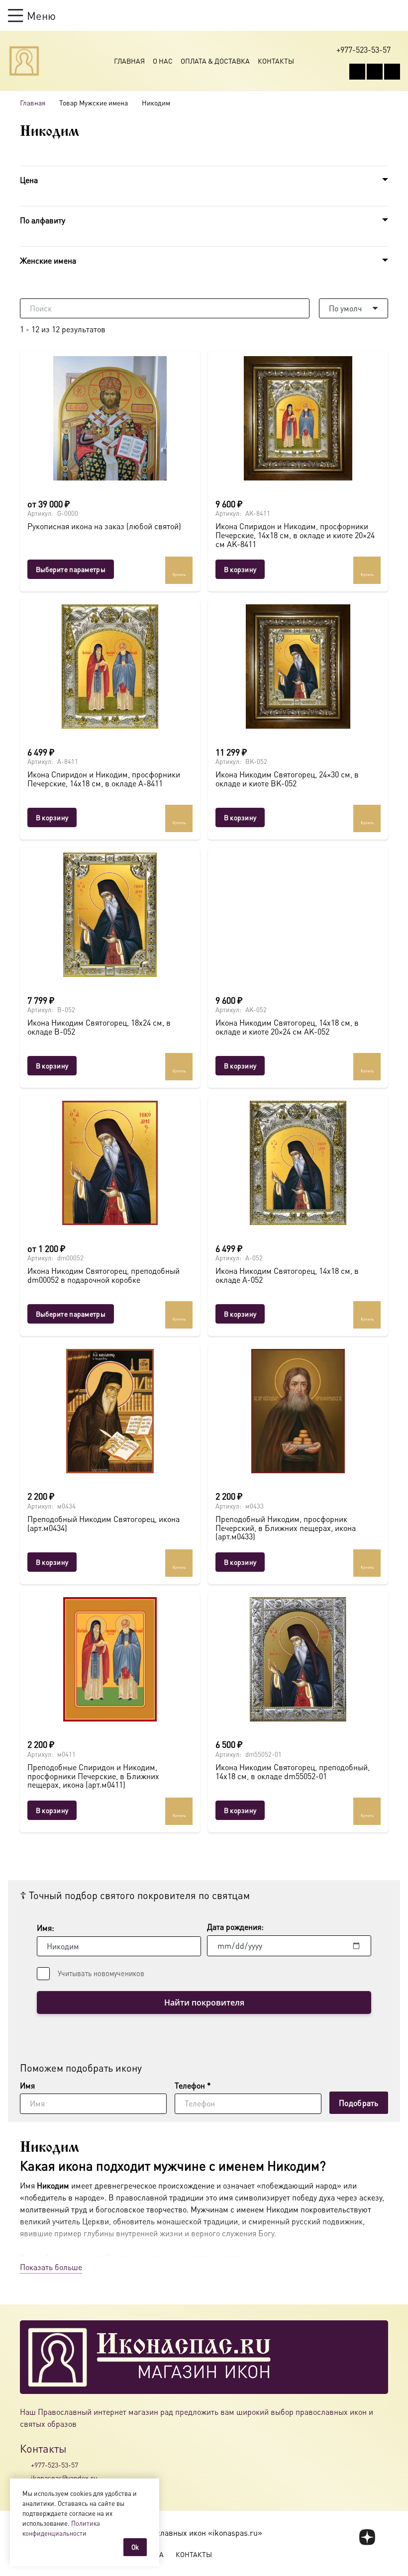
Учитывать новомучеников (101, 1973)
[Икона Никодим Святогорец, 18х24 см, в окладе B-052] (110, 915)
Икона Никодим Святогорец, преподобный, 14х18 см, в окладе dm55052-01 (293, 1771)
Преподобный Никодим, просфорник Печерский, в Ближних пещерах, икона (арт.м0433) (286, 1527)
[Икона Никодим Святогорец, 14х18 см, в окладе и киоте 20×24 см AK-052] (298, 915)
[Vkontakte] (357, 72)
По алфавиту (43, 220)
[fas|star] (367, 2537)
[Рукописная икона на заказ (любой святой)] (110, 418)
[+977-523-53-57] (25, 2465)
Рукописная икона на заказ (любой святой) (104, 526)
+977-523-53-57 (54, 2465)
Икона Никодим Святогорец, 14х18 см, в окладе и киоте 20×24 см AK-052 (287, 1027)
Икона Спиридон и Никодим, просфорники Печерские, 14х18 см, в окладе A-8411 (104, 779)
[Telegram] (392, 72)
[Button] (395, 15)
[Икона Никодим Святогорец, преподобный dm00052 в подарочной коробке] (110, 1163)
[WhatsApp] (375, 72)
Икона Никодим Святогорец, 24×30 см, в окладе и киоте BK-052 (287, 779)
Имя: (46, 1928)
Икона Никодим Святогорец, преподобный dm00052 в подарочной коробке (103, 1275)
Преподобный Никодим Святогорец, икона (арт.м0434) (103, 1523)
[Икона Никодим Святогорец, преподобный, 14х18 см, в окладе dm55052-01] (298, 1659)
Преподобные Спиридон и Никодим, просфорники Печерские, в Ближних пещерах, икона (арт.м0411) (93, 1776)
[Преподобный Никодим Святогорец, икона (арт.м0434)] (110, 1411)
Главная (129, 61)
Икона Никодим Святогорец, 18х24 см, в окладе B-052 (99, 1027)
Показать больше (51, 2267)
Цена (29, 180)
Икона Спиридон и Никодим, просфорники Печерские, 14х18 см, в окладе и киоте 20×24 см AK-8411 (295, 535)
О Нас (163, 61)
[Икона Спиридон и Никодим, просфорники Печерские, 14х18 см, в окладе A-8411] (110, 667)
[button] (32, 15)
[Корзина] (376, 15)
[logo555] (24, 61)
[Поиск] (300, 308)
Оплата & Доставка (215, 61)
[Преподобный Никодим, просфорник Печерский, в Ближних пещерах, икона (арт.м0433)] (298, 1411)
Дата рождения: (235, 1927)
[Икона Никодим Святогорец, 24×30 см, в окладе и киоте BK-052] (298, 667)
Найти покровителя (204, 2003)
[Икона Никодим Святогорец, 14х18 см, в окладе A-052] (298, 1163)
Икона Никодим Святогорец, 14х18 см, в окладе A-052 (287, 1275)
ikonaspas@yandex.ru (64, 2478)
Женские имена (48, 260)
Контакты (276, 61)
